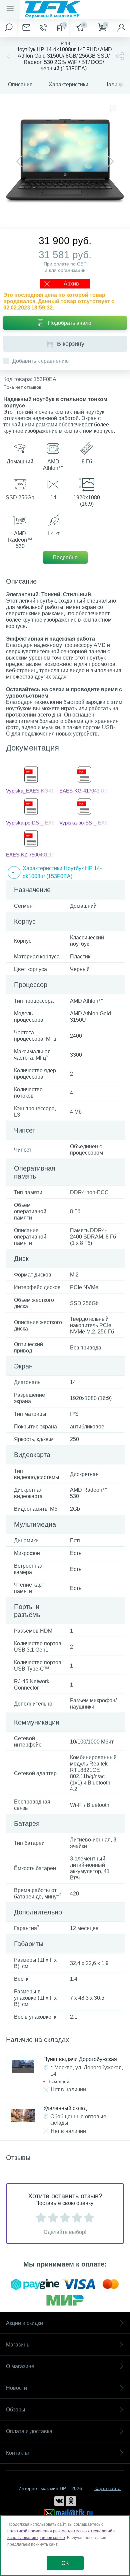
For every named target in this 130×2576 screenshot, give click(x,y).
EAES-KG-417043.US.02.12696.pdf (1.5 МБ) (84, 791)
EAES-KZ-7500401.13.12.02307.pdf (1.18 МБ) (31, 855)
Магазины (18, 2345)
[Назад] (8, 56)
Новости (16, 2388)
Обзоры (16, 2410)
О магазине (20, 2366)
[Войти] (121, 28)
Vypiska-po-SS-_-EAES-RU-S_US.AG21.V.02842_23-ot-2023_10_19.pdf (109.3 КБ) (84, 823)
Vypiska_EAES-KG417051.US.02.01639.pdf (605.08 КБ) (31, 791)
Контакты (17, 2453)
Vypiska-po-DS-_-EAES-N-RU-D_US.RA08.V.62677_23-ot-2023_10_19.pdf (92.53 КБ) (31, 823)
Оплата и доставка (29, 2431)
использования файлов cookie (36, 2538)
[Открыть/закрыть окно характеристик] (14, 872)
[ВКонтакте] (59, 2501)
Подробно (65, 557)
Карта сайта (107, 2488)
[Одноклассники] (71, 2501)
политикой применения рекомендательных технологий (60, 2531)
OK (65, 2563)
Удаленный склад (65, 2108)
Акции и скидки (24, 2323)
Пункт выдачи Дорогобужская (80, 2059)
